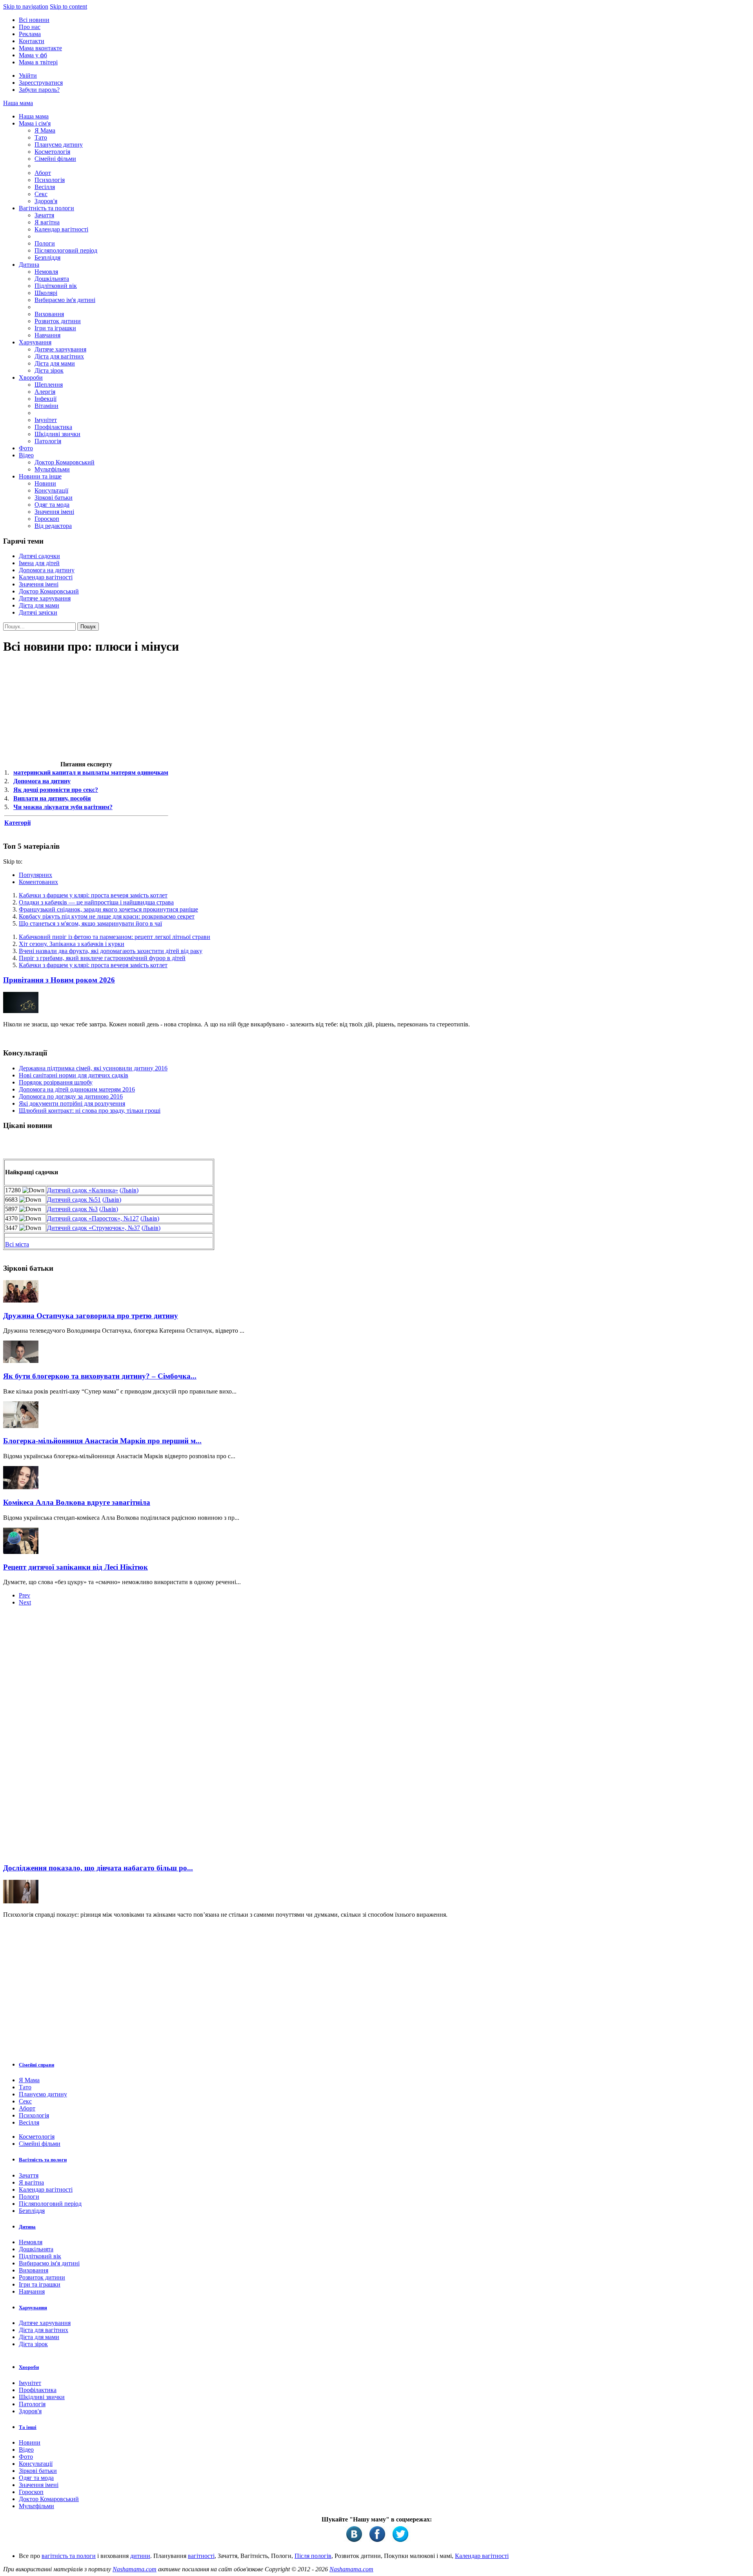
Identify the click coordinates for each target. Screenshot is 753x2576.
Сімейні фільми (55, 159)
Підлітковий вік (56, 286)
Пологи (45, 243)
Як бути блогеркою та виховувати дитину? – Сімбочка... (100, 1376)
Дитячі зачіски (38, 612)
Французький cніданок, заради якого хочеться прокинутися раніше (108, 909)
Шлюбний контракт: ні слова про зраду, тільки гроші (90, 1111)
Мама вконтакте (40, 48)
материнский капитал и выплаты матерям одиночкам (91, 772)
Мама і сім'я (35, 123)
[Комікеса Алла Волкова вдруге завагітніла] (21, 1487)
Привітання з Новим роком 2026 (59, 980)
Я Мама (45, 130)
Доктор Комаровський (65, 462)
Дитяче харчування (60, 349)
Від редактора (53, 526)
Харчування (35, 342)
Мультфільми (52, 469)
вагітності (201, 2556)
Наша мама (18, 103)
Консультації (51, 490)
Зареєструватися (41, 83)
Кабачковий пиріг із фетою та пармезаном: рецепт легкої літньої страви (115, 937)
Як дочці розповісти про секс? (56, 790)
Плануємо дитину (59, 145)
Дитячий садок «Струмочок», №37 (94, 1228)
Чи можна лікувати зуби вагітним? (63, 807)
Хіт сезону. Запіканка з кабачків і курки (72, 944)
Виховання (49, 314)
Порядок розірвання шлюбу (56, 1082)
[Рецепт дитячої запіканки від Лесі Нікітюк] (21, 1552)
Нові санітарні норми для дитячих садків (74, 1075)
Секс (41, 194)
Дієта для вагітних (59, 356)
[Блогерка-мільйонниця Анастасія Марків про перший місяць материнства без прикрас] (21, 1426)
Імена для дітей (39, 563)
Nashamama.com (135, 2569)
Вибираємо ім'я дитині (65, 300)
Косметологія (52, 152)
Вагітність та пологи (46, 208)
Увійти (28, 75)
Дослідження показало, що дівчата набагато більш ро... (98, 1868)
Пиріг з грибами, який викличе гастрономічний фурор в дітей (102, 958)
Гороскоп (47, 519)
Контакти (32, 41)
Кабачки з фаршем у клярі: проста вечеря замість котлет (93, 895)
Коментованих (38, 882)
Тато (41, 137)
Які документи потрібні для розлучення (72, 1103)
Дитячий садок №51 (74, 1200)
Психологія (50, 180)
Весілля (45, 187)
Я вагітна (47, 222)
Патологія (48, 441)
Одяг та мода (52, 505)
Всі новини (34, 20)
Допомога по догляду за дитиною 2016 (71, 1096)
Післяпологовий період (66, 250)
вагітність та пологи (69, 2556)
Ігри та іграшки (55, 328)
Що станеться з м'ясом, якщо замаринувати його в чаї (90, 923)
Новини (45, 483)
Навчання (47, 335)
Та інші (28, 2427)
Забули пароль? (39, 90)
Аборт (43, 173)
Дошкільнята (52, 279)
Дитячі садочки (39, 556)
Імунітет (46, 420)
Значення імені (54, 512)
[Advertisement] (62, 1737)
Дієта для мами (55, 363)
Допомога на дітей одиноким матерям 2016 (77, 1089)
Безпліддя (47, 257)
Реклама (30, 34)
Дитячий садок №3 (72, 1209)
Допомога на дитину (47, 570)
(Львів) (129, 1190)
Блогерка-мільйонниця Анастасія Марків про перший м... (102, 1441)
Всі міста (17, 1244)
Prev (25, 1595)
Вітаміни (46, 406)
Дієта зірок (49, 370)
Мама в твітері (38, 62)
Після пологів (313, 2556)
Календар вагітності (61, 229)
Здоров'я (46, 201)
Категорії (17, 823)
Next (25, 1602)
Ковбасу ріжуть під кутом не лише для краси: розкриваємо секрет (107, 916)
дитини (140, 2556)
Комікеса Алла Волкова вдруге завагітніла (77, 1502)
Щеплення (49, 385)
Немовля (46, 272)
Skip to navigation (26, 6)
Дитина (29, 265)
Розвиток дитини (58, 321)
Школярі (46, 293)
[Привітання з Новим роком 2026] (21, 1011)
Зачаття (44, 215)
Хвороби (31, 377)
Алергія (45, 392)
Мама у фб (33, 55)
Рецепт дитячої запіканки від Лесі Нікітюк (75, 1567)
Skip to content (68, 6)
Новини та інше (40, 476)
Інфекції (45, 399)
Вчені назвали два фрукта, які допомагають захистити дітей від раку (111, 951)
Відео (26, 455)
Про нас (30, 27)
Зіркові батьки (54, 498)
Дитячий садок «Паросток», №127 (93, 1218)
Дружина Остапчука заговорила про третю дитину (91, 1316)
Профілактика (53, 427)
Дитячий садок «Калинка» (83, 1190)
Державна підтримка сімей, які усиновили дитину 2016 (93, 1068)
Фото (26, 448)
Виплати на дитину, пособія (52, 798)
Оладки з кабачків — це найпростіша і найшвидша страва (96, 902)
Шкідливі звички (57, 434)
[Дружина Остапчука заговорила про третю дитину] (21, 1300)
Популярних (35, 875)
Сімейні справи (36, 2065)
